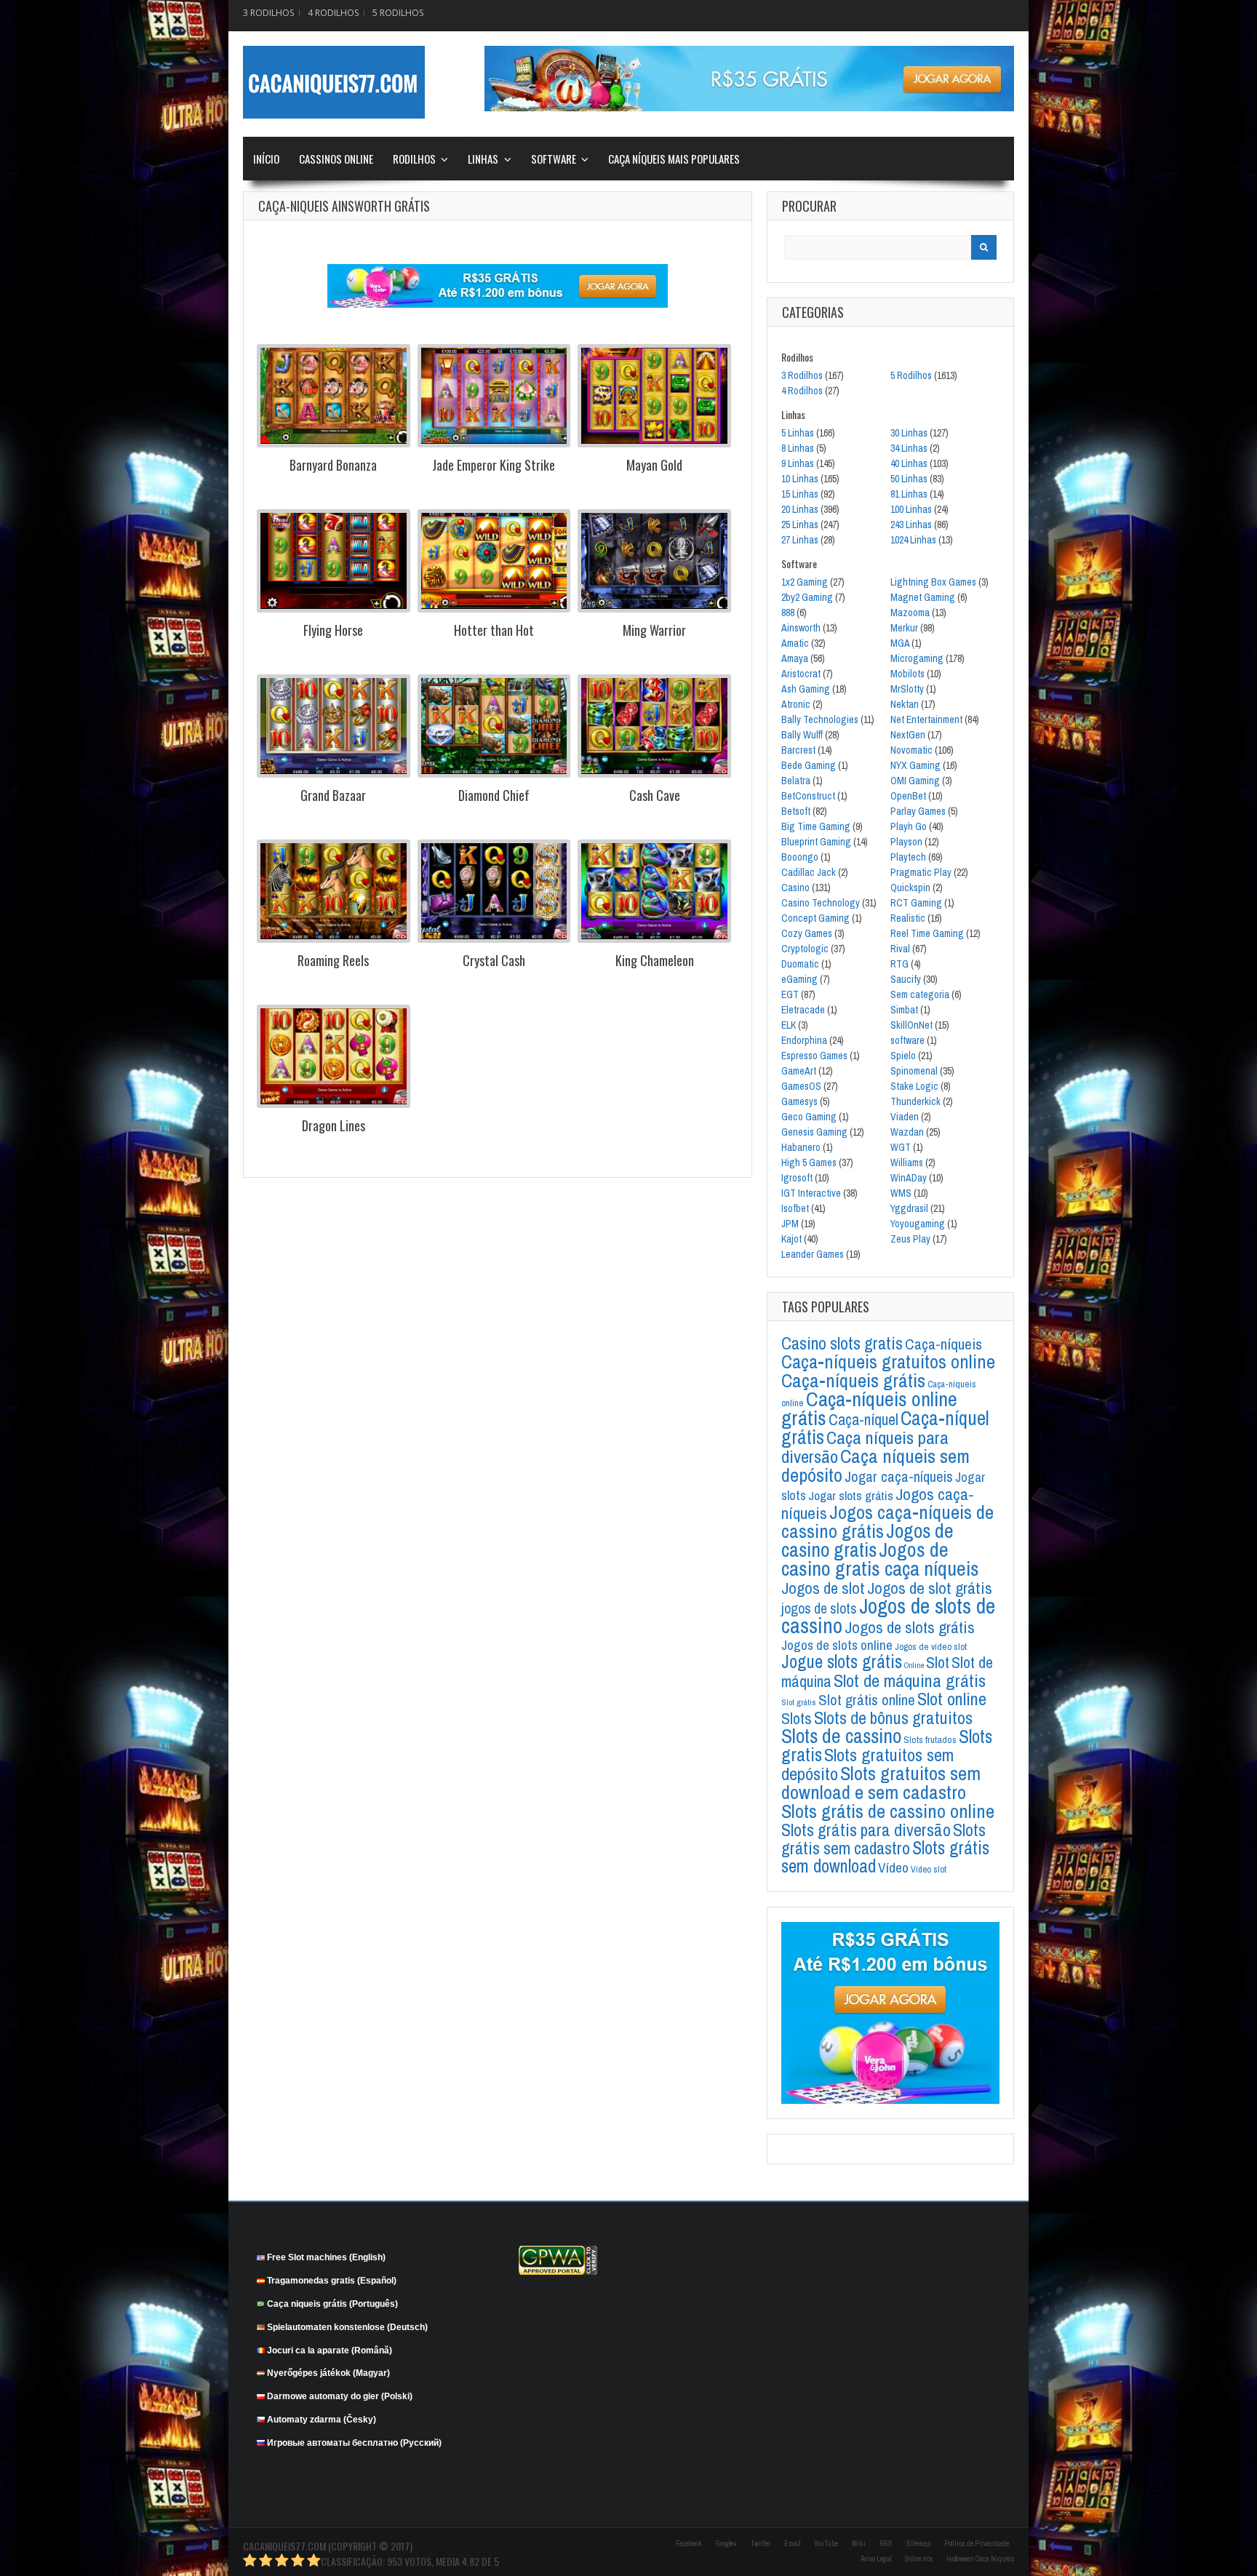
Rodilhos (414, 159)
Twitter (761, 2544)
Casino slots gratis (842, 1343)
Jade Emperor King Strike (494, 465)
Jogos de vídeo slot (931, 1647)
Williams (907, 1163)
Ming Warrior (654, 630)
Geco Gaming (809, 1117)
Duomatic (800, 964)
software (907, 1040)
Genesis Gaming (814, 1132)
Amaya (795, 658)
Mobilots (907, 674)
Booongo (800, 857)
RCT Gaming (916, 903)
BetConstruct (808, 796)
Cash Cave (655, 795)
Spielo (903, 1056)
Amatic (795, 643)
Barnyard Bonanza (333, 465)
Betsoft (796, 811)
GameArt (799, 1071)
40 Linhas (909, 463)
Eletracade (803, 1010)
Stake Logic (914, 1086)
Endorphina (804, 1040)
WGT (901, 1147)
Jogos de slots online (837, 1645)
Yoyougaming (918, 1224)
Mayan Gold (654, 465)
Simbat (904, 1010)
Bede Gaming (809, 765)
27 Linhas (800, 540)
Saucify (906, 979)
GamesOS (801, 1086)
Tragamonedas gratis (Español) (332, 2281)
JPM (790, 1224)
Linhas (483, 159)
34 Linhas (909, 448)
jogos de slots (819, 1608)
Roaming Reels (333, 960)
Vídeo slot (929, 1869)
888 (788, 613)
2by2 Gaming (807, 597)
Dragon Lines (334, 1125)
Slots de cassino (841, 1736)
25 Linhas (800, 525)
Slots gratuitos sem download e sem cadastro (881, 1782)
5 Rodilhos (398, 13)
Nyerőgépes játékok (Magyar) (328, 2373)
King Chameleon (655, 960)
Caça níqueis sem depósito (875, 1465)
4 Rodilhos (333, 13)
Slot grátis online (867, 1700)
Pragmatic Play (921, 872)
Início (266, 159)
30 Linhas (909, 433)
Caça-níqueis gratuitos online (888, 1361)
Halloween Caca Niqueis (980, 2559)
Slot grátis (799, 1702)
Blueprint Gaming (816, 842)
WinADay (909, 1178)
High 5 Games (809, 1163)
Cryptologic (805, 949)
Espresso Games (814, 1056)
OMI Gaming (915, 781)
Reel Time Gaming (927, 933)
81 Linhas (909, 494)
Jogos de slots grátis (910, 1627)
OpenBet (908, 796)
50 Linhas (909, 479)
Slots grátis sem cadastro (883, 1839)
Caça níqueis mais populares (674, 159)
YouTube (826, 2544)
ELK (789, 1025)
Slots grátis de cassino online (888, 1811)
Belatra (796, 781)
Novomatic (911, 750)
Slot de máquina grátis (910, 1681)
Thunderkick (915, 1101)
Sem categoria (920, 994)
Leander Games (813, 1254)
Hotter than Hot (494, 630)
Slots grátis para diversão (866, 1830)
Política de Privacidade (977, 2544)
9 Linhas (798, 463)
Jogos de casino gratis (867, 1540)
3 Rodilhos (268, 13)
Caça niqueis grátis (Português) (332, 2304)
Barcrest (798, 750)
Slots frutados (930, 1739)
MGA (900, 643)
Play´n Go (909, 826)
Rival (900, 949)
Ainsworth (801, 628)
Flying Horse (333, 630)
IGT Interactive (811, 1193)
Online (914, 1665)
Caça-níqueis (943, 1344)
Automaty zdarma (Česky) (322, 2420)
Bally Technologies (820, 719)
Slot (938, 1662)
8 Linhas (798, 448)
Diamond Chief (494, 795)
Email (792, 2544)
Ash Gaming (806, 689)
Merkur (904, 628)
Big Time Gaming (816, 826)
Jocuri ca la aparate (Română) (330, 2350)
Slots (797, 1718)
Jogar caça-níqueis (899, 1476)
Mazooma (910, 613)
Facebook (689, 2544)
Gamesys (799, 1101)
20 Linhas (800, 509)
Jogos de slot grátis (930, 1588)
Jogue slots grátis (842, 1662)
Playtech (908, 857)
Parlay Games (918, 811)
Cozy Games (807, 933)
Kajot (791, 1239)
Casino (795, 888)
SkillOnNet (911, 1025)
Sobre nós (919, 2559)
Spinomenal (914, 1071)
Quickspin (910, 888)
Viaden (905, 1117)
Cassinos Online (336, 159)
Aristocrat (801, 674)
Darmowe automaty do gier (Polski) (340, 2396)
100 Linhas (911, 509)
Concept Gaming (815, 918)
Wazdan (907, 1132)
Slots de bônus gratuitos (893, 1718)
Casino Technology (821, 903)
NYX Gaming (915, 765)
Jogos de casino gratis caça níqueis (880, 1559)
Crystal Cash (494, 960)
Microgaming (917, 658)
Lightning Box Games (933, 582)
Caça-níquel (863, 1420)
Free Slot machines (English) (326, 2257)
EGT (790, 994)
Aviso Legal (876, 2559)
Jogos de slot (823, 1588)
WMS (901, 1193)
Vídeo (893, 1867)
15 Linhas (800, 494)
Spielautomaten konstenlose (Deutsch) (347, 2327)
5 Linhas (798, 433)
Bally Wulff (802, 735)
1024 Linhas (913, 540)
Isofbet (795, 1208)
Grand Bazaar (333, 795)
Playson (906, 842)
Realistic (908, 918)
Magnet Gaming (923, 597)
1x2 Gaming (805, 582)
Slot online (952, 1699)
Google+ (726, 2544)
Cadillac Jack (809, 872)
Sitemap (918, 2544)
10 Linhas (800, 479)
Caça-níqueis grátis (853, 1380)
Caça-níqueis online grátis (869, 1408)
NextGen (908, 735)
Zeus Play (910, 1239)
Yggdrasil (909, 1208)
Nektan (905, 704)
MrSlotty (907, 689)
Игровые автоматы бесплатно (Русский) (354, 2443)
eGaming (799, 979)
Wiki (859, 2544)
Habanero (801, 1147)
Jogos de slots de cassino (888, 1616)
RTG (899, 964)
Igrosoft (797, 1178)
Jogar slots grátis (851, 1495)
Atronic (796, 704)
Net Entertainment (926, 719)
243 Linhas (911, 525)
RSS (886, 2544)
